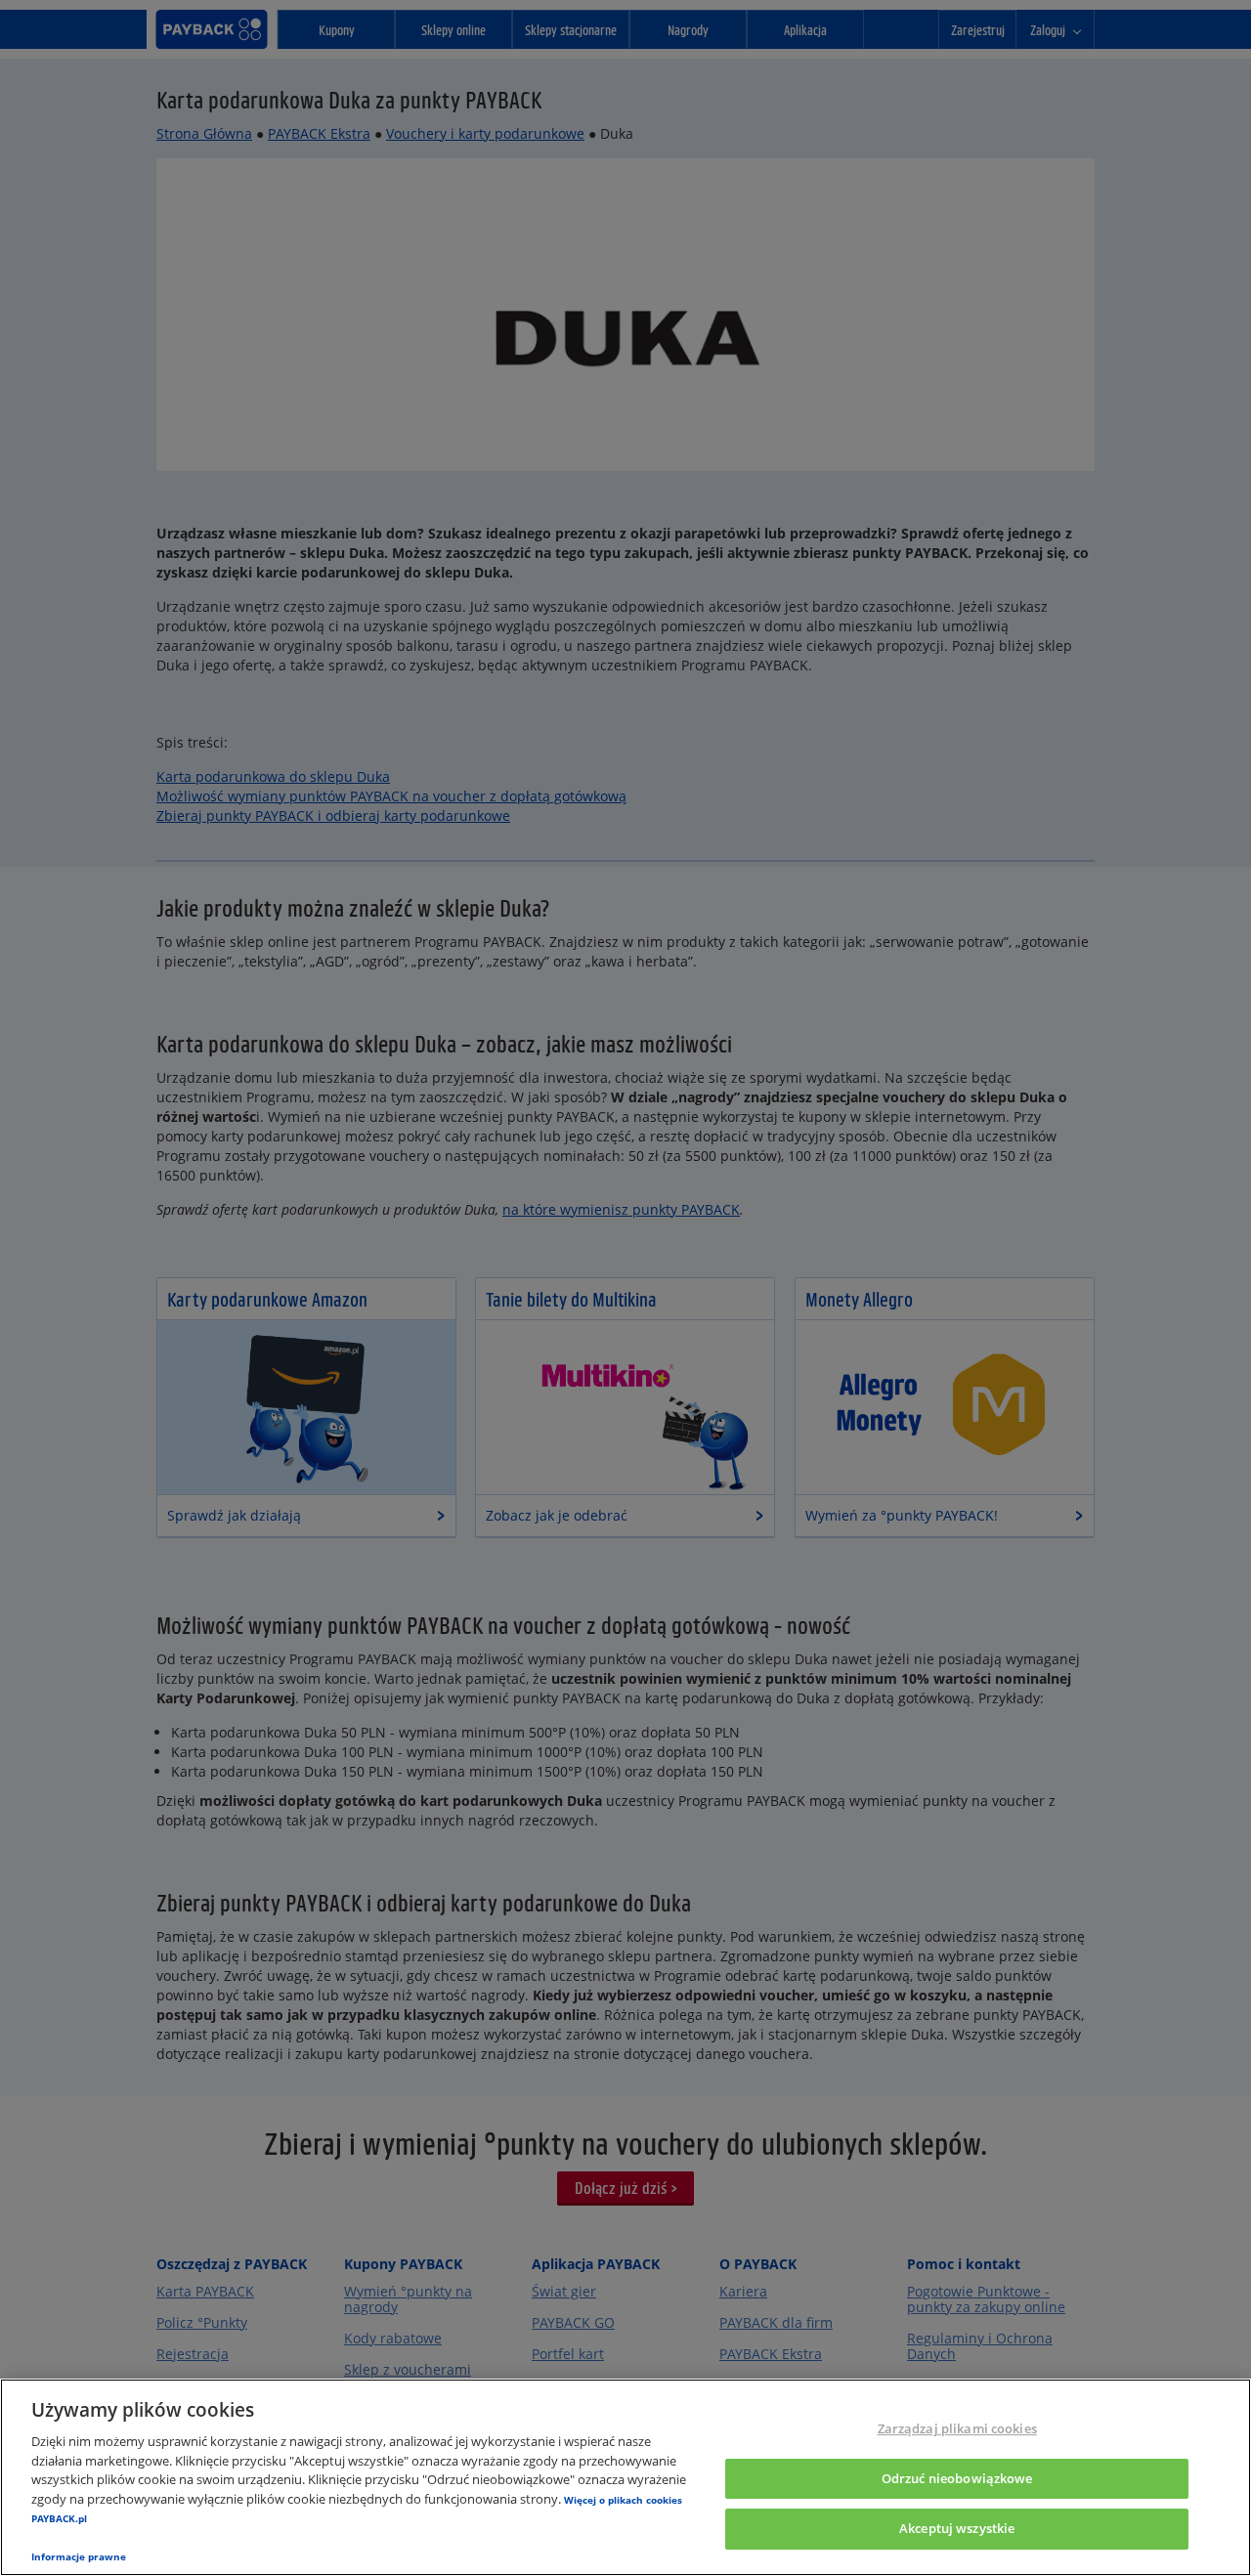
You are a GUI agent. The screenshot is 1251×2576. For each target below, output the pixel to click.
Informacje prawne (79, 2556)
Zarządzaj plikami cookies (957, 2428)
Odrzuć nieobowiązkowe (957, 2478)
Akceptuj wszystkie (957, 2529)
